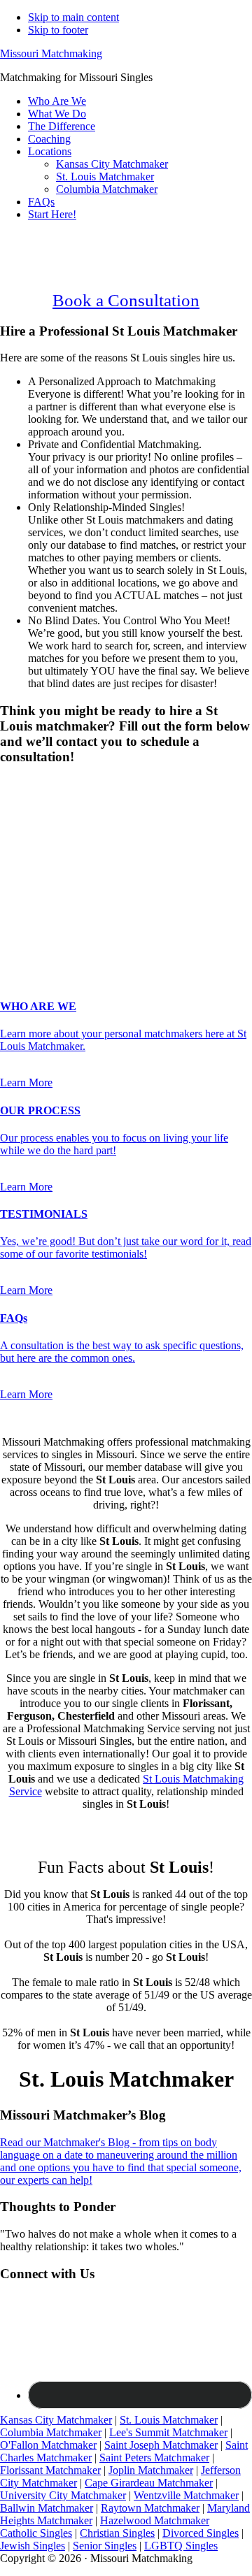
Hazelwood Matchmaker (155, 2520)
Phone (18, 879)
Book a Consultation (126, 300)
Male (26, 808)
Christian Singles (117, 2533)
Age (14, 821)
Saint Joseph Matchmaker (161, 2445)
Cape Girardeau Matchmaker (149, 2483)
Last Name (28, 850)
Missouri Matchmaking (51, 53)
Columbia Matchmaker (51, 2432)
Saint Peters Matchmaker (154, 2458)
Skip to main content (73, 17)
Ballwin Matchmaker (47, 2508)
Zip (12, 921)
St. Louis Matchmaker (169, 2420)
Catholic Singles (36, 2533)
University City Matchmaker (63, 2495)
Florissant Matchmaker (50, 2470)
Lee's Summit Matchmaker (168, 2432)
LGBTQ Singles (181, 2546)
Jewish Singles (33, 2546)
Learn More (26, 1082)
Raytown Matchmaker (150, 2508)
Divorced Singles (201, 2533)
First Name (29, 835)
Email (17, 864)
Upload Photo (31, 935)
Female (68, 808)
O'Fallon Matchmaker (48, 2445)
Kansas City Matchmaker (56, 2420)
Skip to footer (58, 30)
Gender (21, 784)
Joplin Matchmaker (151, 2470)
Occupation (30, 906)
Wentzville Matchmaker (186, 2495)
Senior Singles (105, 2546)
